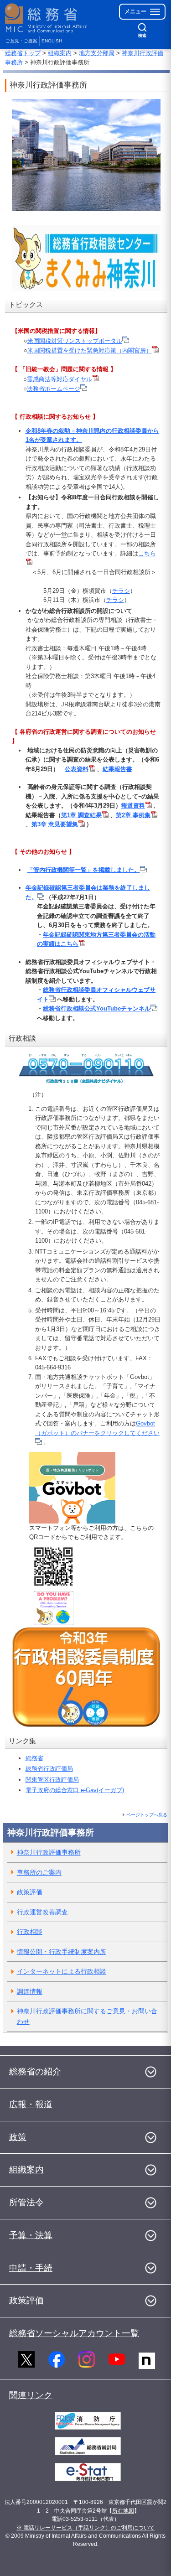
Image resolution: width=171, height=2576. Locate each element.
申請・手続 (31, 2268)
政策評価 (30, 1892)
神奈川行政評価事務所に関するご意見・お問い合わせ (87, 2016)
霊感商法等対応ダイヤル (60, 379)
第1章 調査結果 (81, 815)
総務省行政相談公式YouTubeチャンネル (97, 1008)
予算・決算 (31, 2235)
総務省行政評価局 (49, 1769)
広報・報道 (31, 2104)
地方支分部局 (97, 53)
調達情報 (30, 1991)
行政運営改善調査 (42, 1912)
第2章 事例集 (133, 815)
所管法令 (26, 2202)
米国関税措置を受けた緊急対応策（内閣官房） (90, 350)
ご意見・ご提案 (21, 41)
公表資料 (77, 769)
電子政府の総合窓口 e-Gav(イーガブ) (75, 1790)
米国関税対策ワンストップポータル (75, 341)
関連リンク (31, 2395)
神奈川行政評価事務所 (49, 1852)
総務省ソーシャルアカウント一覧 (74, 2333)
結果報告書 (117, 769)
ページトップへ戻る (147, 1815)
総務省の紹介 (35, 2071)
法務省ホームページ (54, 389)
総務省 (34, 1758)
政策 (18, 2137)
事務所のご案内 (39, 1872)
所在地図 (123, 2511)
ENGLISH (52, 41)
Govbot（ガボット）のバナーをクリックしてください (97, 1428)
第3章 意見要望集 (55, 824)
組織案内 (60, 53)
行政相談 (30, 1932)
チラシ (121, 591)
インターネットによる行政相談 (62, 1971)
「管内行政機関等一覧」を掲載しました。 (84, 870)
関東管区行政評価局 (52, 1780)
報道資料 (133, 806)
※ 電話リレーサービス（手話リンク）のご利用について (85, 2528)
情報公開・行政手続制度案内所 (62, 1952)
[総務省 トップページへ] (47, 18)
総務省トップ (23, 53)
